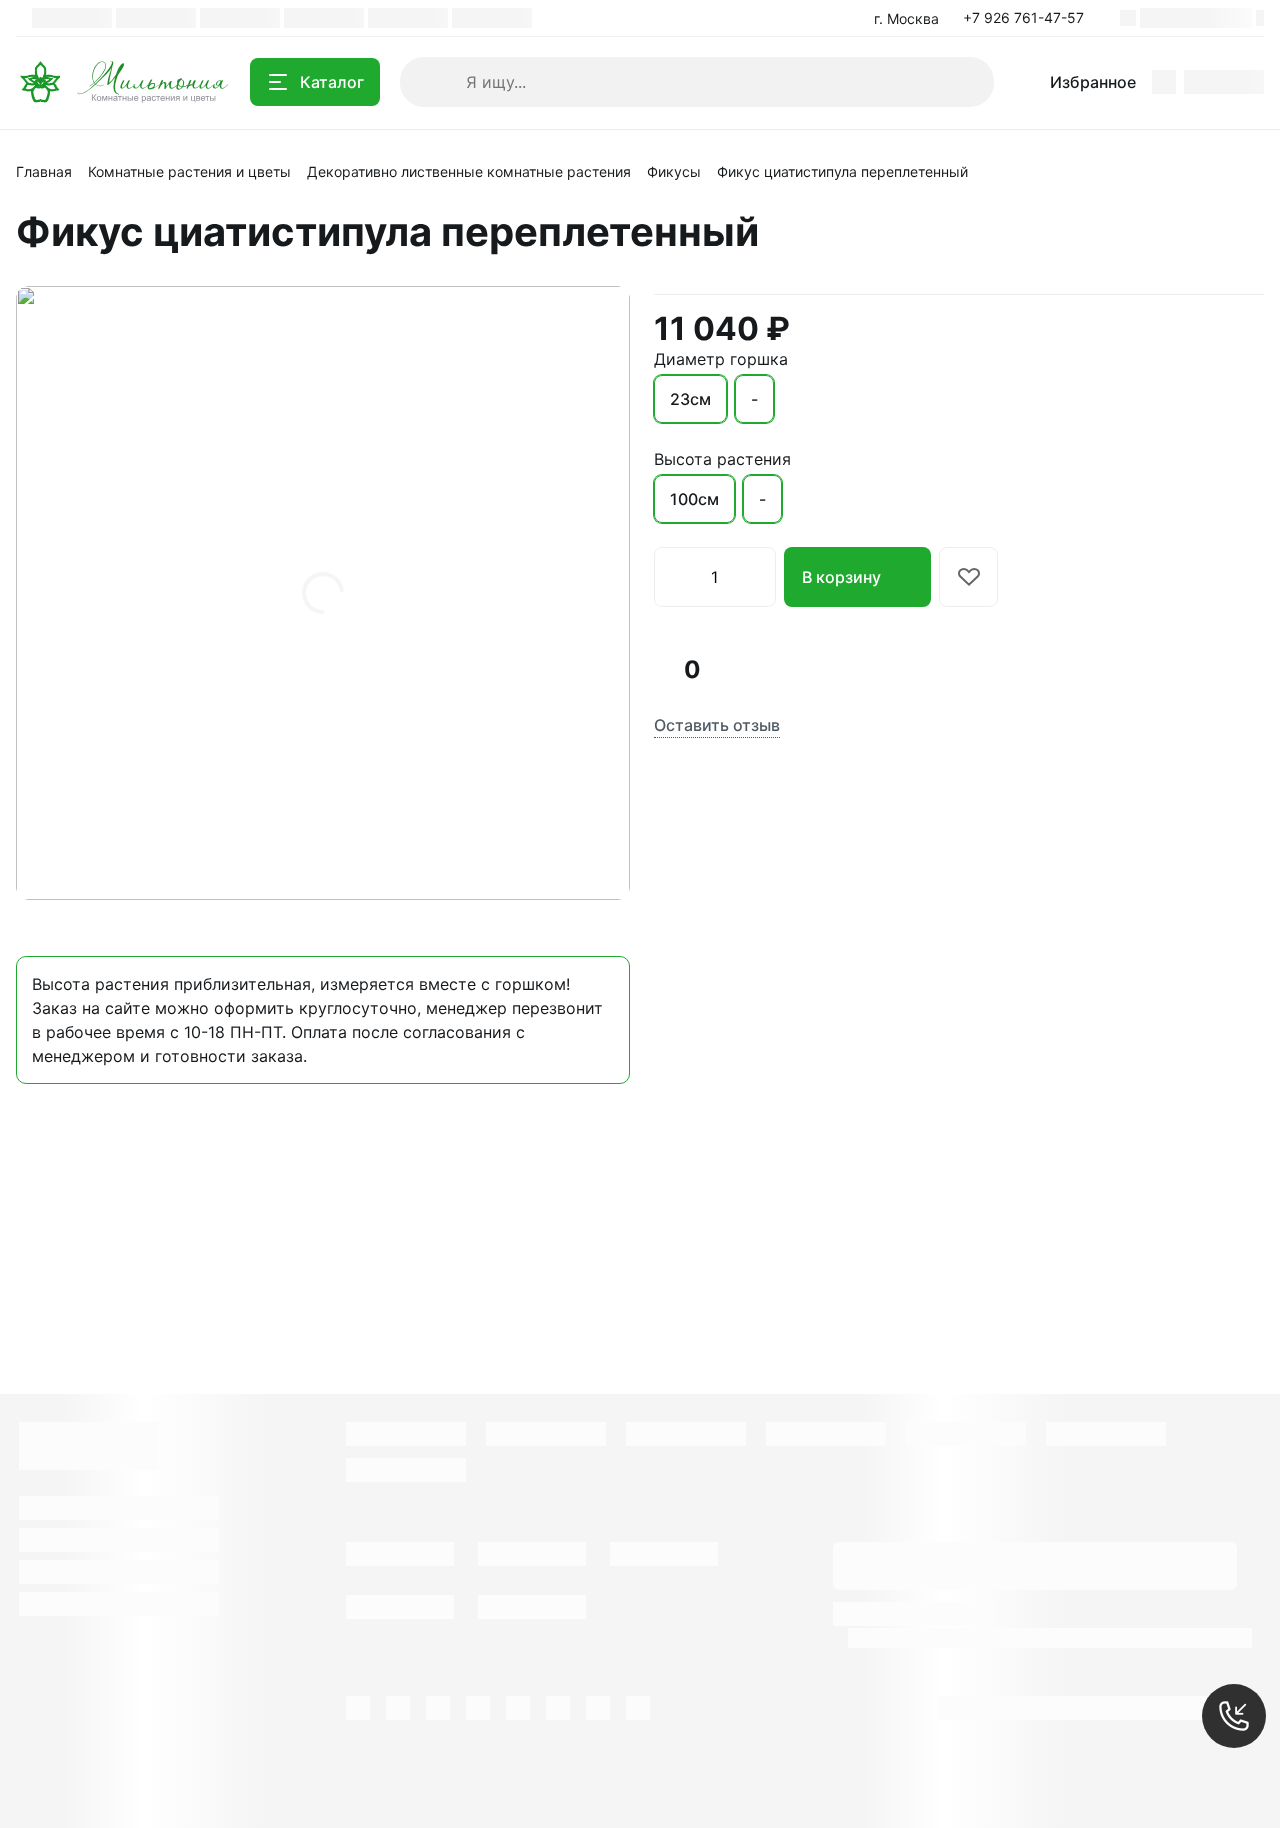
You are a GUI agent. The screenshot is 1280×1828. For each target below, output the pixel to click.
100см (694, 499)
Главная (44, 171)
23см (690, 399)
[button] (1029, 18)
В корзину (841, 577)
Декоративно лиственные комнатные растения (469, 171)
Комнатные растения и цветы (189, 171)
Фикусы (674, 171)
